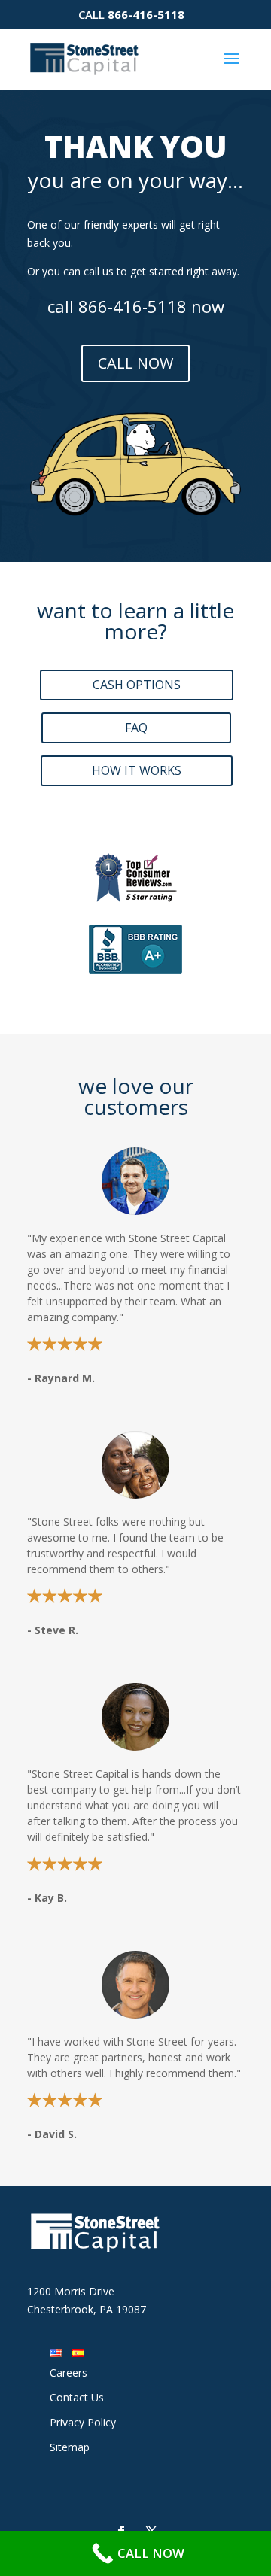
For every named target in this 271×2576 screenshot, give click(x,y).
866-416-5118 (146, 14)
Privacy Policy (83, 2422)
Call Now (135, 363)
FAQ (136, 728)
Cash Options (137, 685)
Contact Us (77, 2397)
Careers (69, 2372)
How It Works (137, 770)
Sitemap (70, 2447)
